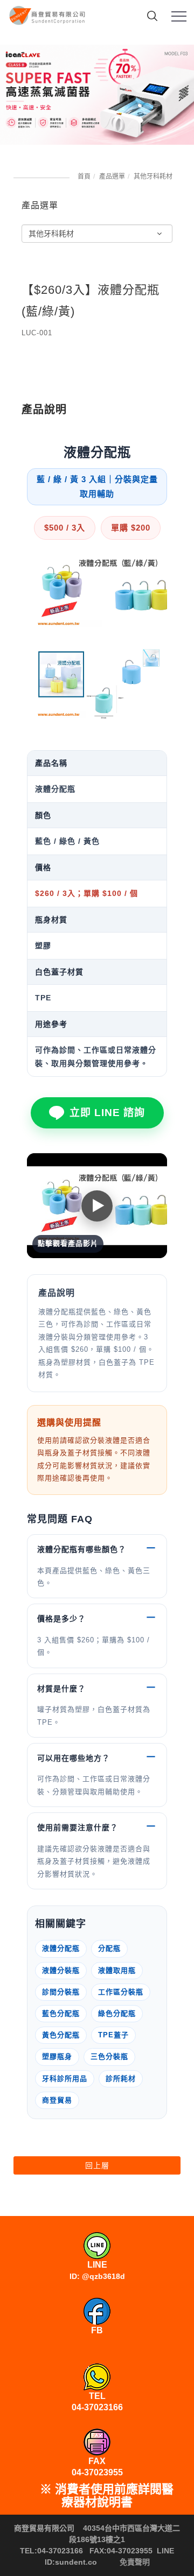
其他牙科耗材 (153, 177)
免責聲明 (135, 2562)
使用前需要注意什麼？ (78, 1827)
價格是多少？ (61, 1619)
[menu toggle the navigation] (179, 17)
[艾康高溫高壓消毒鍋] (97, 95)
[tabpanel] (97, 95)
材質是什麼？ (61, 1689)
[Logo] (48, 13)
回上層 (97, 2165)
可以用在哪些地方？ (74, 1758)
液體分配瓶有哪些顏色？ (82, 1549)
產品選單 (112, 177)
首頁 (84, 177)
